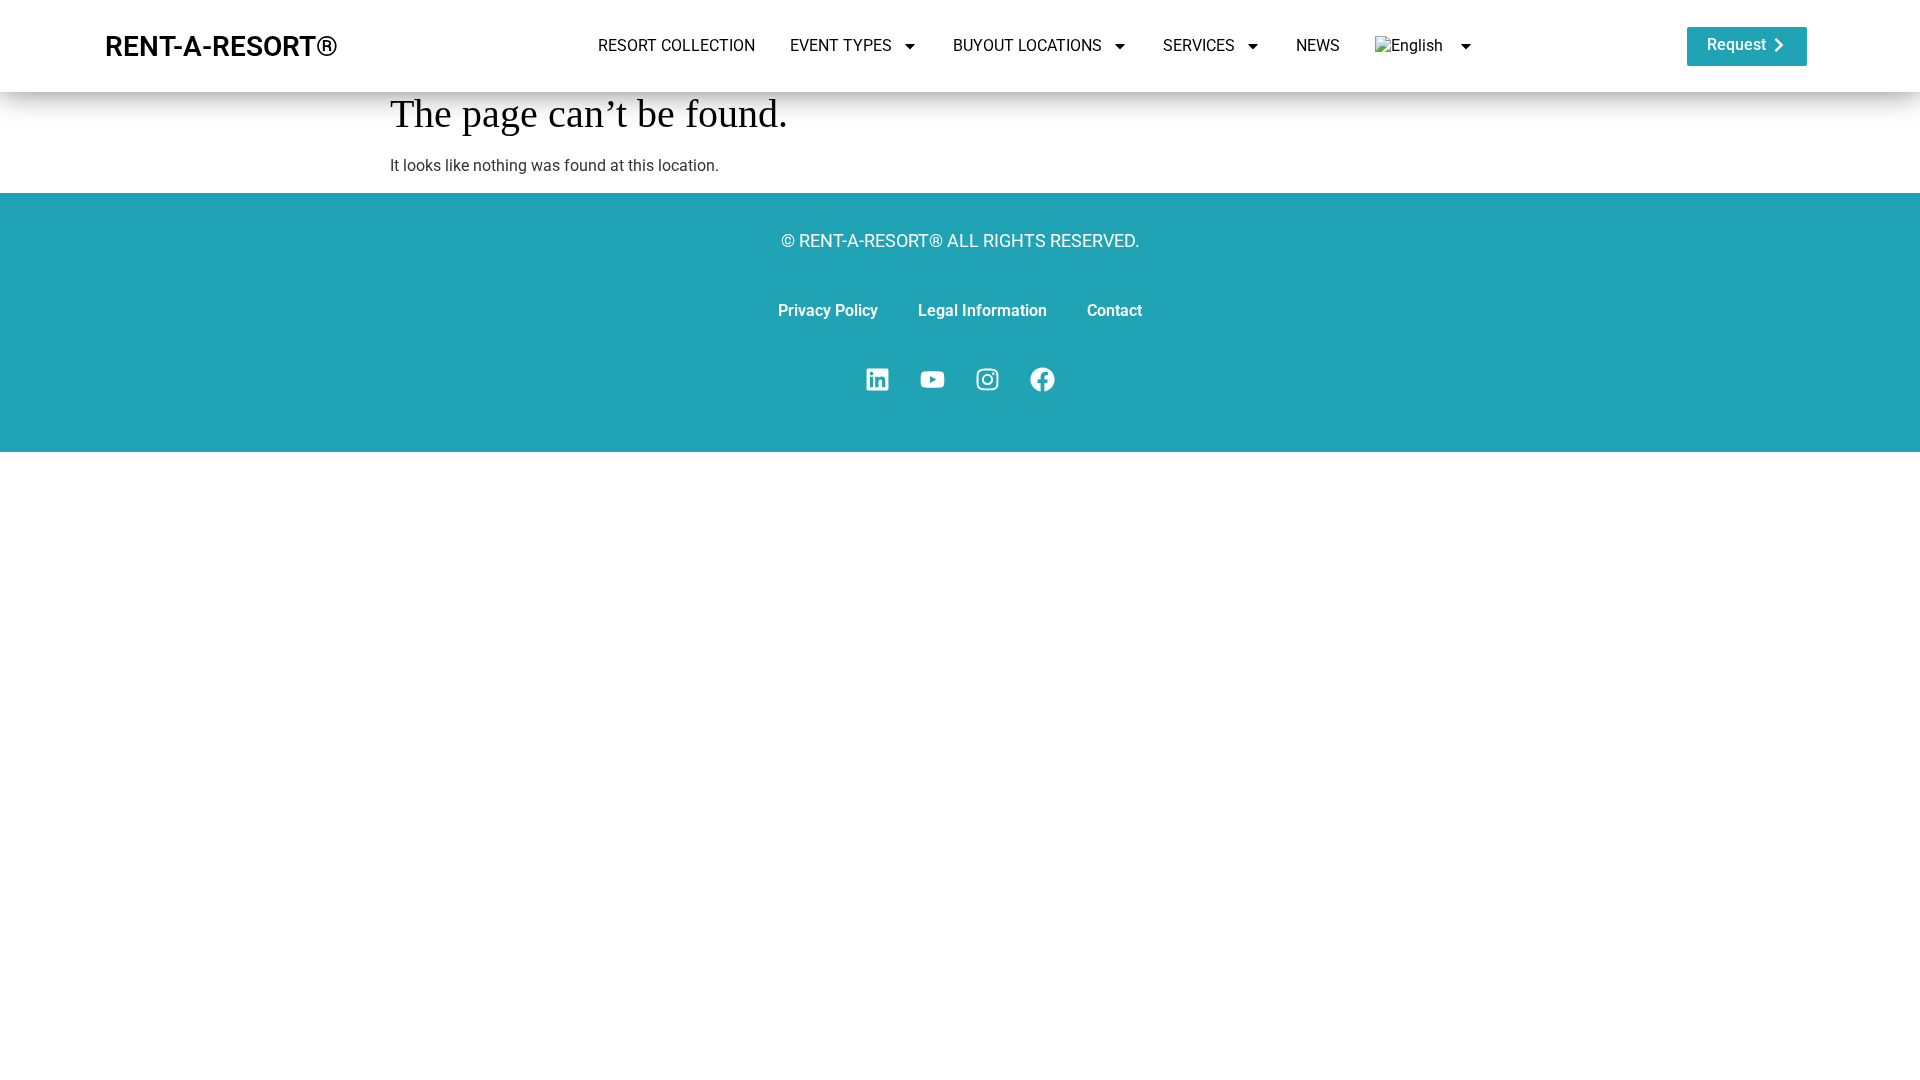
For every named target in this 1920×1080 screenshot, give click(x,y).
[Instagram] (988, 379)
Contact (1114, 310)
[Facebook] (1043, 379)
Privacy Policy (828, 310)
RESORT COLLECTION (676, 45)
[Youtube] (933, 379)
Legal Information (982, 310)
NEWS (1318, 45)
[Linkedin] (878, 379)
